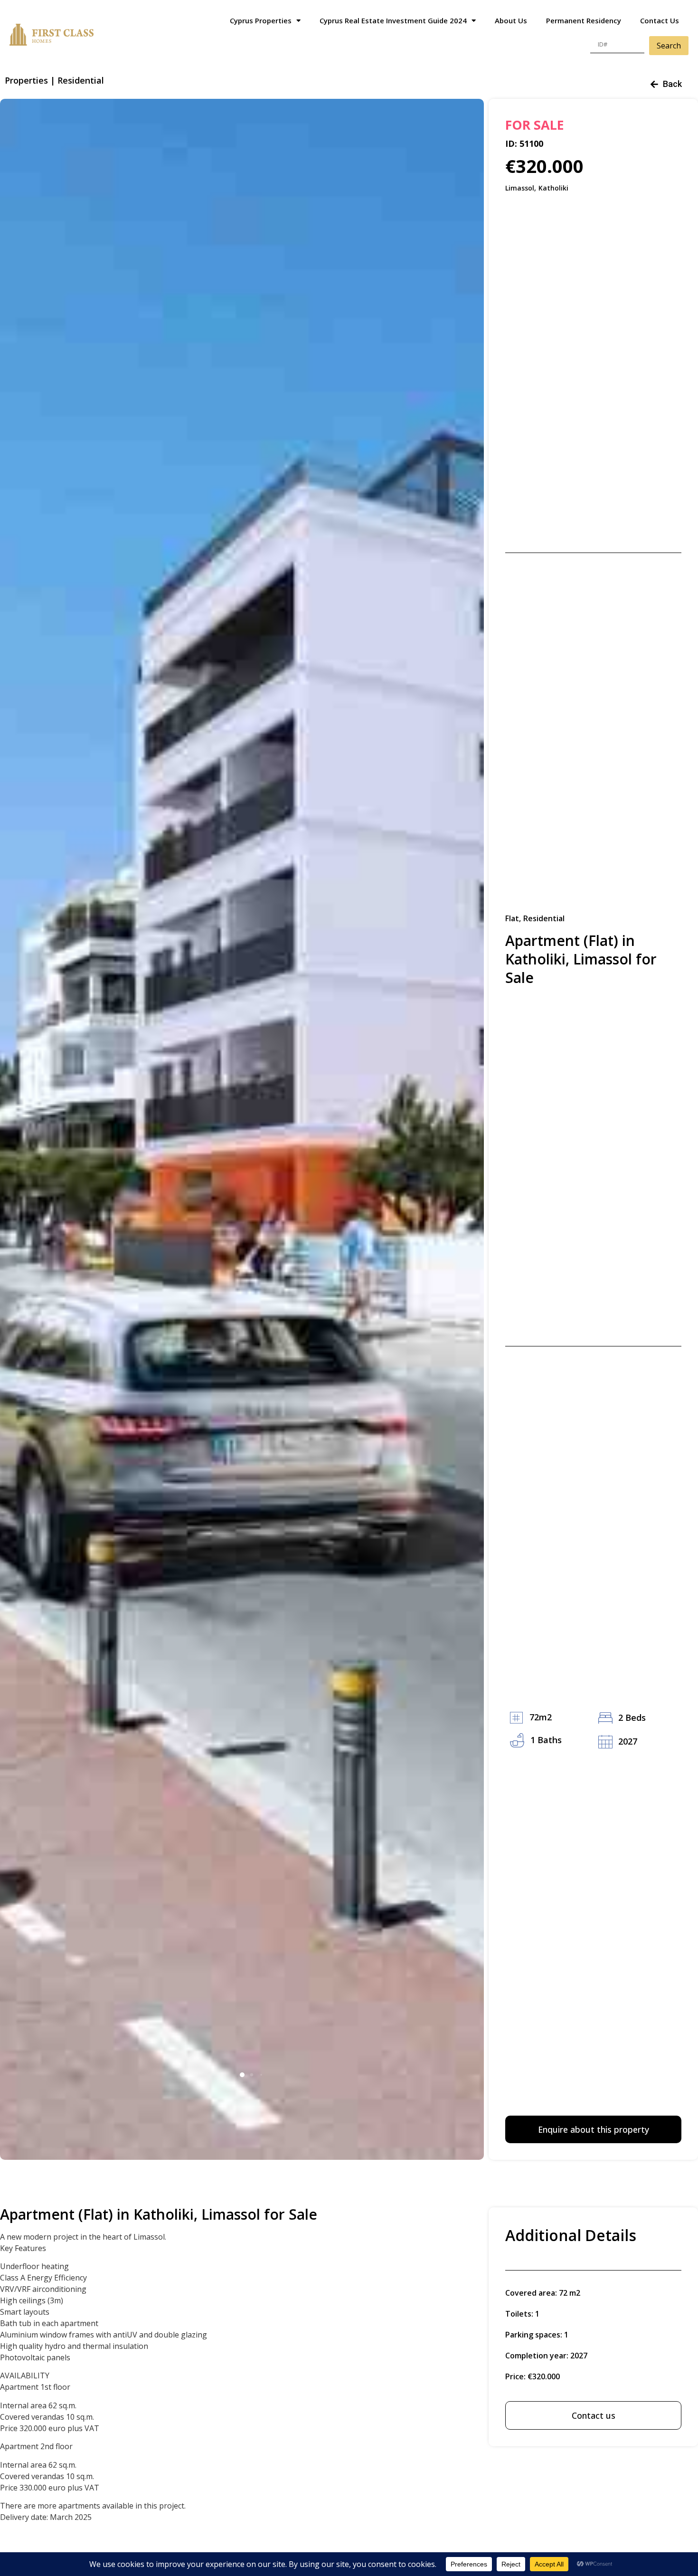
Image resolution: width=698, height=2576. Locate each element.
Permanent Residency (584, 20)
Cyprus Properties (261, 20)
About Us (511, 20)
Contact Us (660, 20)
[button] (242, 2075)
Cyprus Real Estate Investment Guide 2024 (393, 20)
